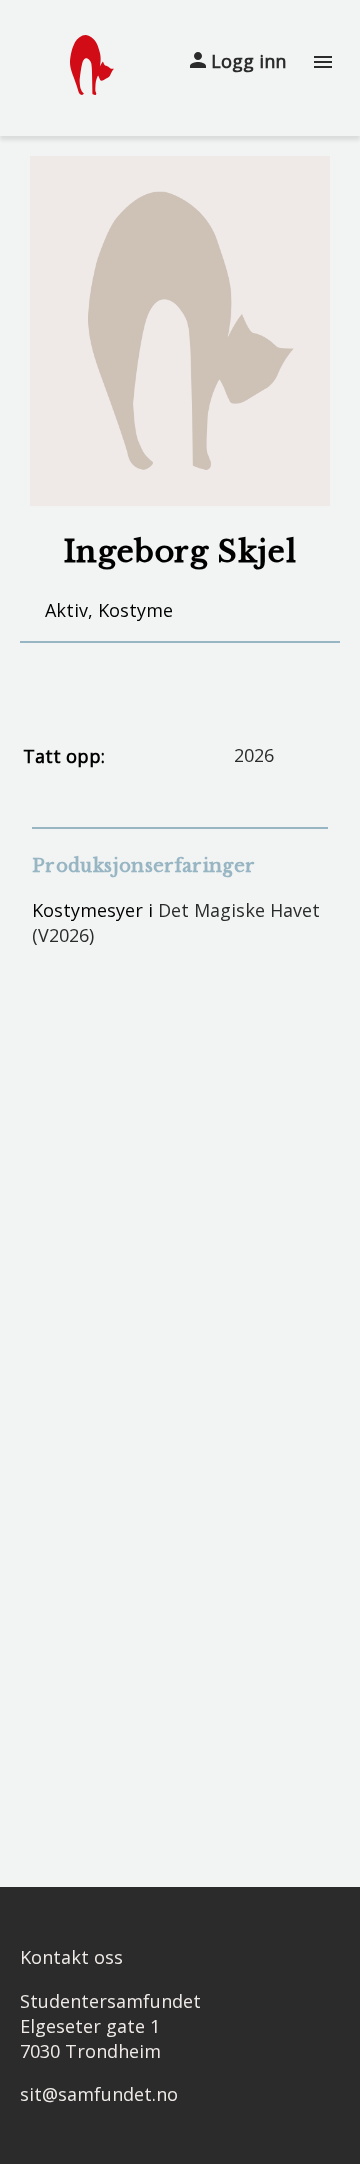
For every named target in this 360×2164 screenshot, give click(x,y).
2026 (254, 755)
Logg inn (246, 61)
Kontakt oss (71, 1957)
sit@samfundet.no (99, 2094)
